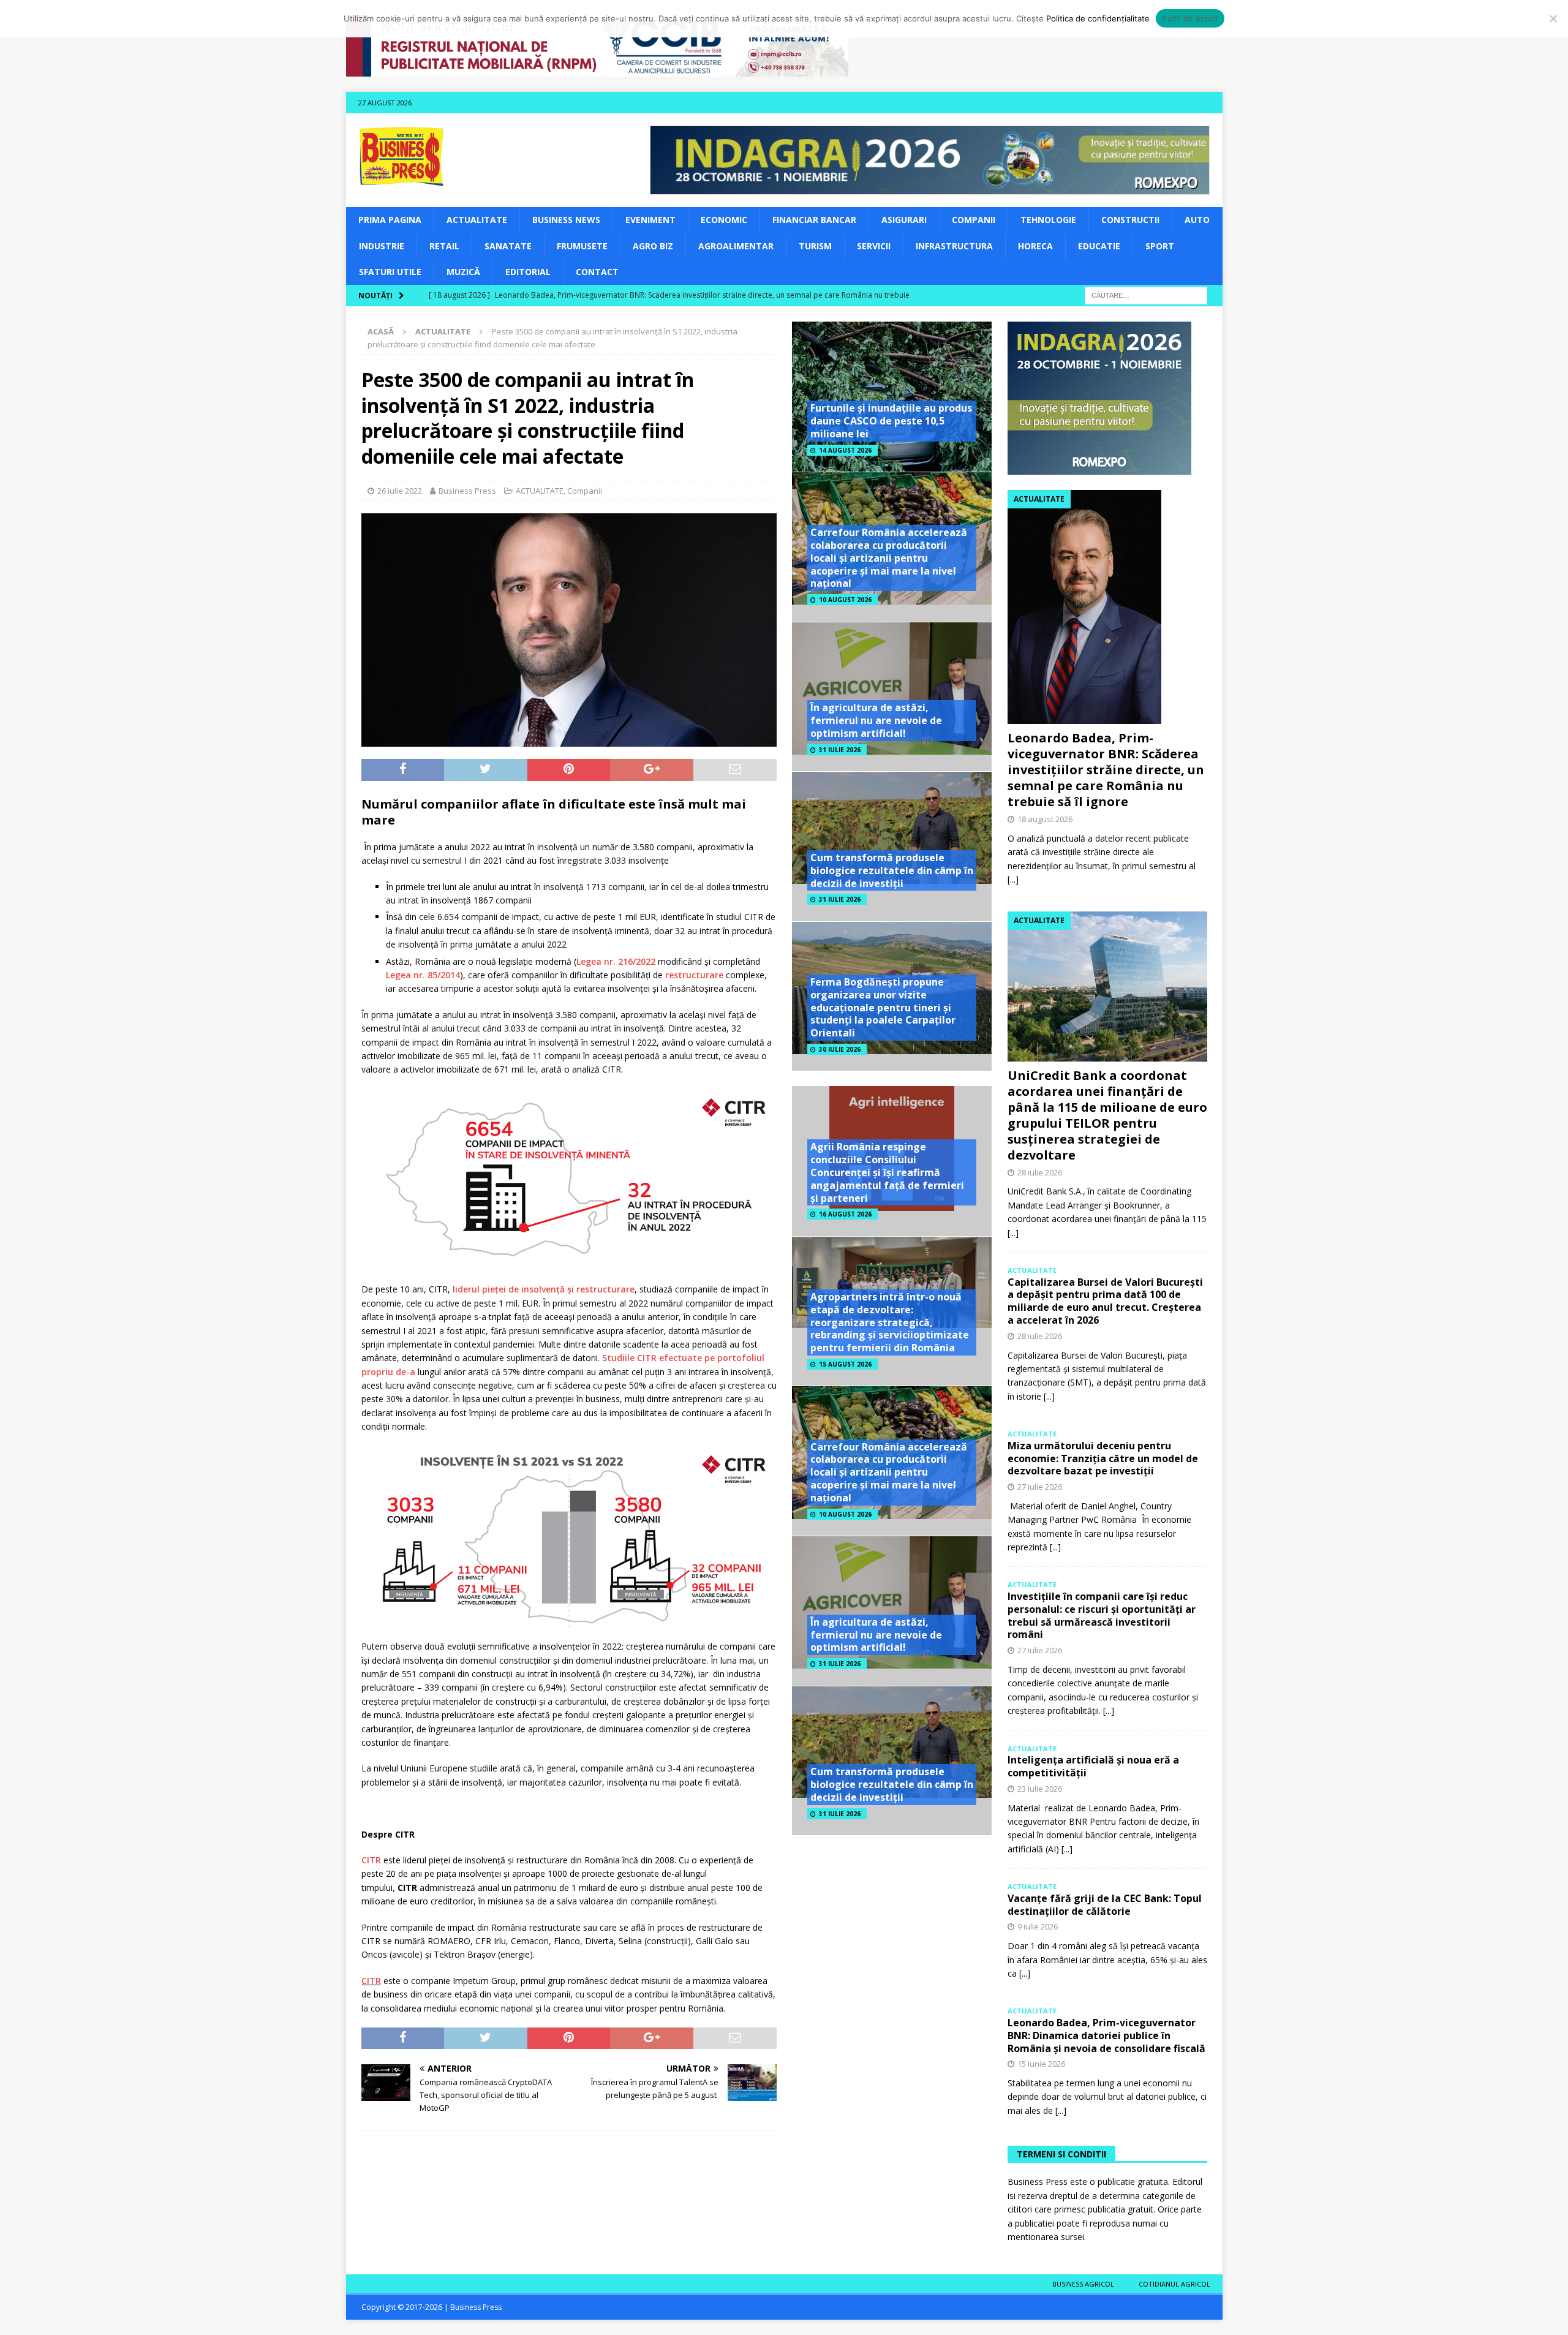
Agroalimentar (736, 246)
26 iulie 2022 (400, 491)
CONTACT (597, 272)
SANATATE (508, 246)
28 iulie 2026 (1040, 1172)
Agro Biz (653, 246)
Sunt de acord (1190, 18)
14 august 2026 (845, 450)
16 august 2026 (845, 1214)
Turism (815, 246)
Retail (444, 246)
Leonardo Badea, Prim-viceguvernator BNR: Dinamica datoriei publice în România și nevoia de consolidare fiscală (1106, 2035)
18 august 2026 (1045, 819)
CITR (371, 1860)
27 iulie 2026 (1040, 1487)
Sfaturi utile (390, 272)
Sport (1160, 246)
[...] (1013, 879)
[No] (1553, 18)
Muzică (463, 272)
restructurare (694, 975)
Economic (724, 220)
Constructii (1130, 220)
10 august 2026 (845, 600)
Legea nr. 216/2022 (616, 961)
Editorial (528, 272)
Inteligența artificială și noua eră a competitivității (1093, 1766)
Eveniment (650, 220)
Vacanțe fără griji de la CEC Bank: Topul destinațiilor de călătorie (1105, 1905)
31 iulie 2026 (840, 750)
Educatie (1099, 246)
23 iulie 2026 (1040, 1789)
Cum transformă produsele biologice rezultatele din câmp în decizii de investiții (892, 870)
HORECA (1035, 246)
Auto (1197, 220)
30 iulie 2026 (840, 1049)
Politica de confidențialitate (1098, 18)
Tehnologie (1048, 220)
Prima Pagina (390, 220)
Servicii (874, 246)
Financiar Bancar (814, 220)
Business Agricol (1083, 2284)
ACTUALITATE (477, 220)
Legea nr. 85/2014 (423, 975)
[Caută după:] (1146, 295)
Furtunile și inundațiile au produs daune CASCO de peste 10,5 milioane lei (891, 421)
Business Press (467, 491)
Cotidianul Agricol (1174, 2284)
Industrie (382, 246)
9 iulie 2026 (1038, 1926)
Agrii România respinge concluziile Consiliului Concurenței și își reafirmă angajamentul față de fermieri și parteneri (887, 1172)
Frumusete (582, 246)
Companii (974, 220)
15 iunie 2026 (1041, 2064)
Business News (566, 220)
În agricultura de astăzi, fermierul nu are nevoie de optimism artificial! (876, 720)
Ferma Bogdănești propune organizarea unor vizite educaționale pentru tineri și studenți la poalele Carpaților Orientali (883, 1007)
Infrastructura (954, 246)
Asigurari (904, 220)
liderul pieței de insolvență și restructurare (544, 1289)
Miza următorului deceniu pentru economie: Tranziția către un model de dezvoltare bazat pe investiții (1103, 1458)
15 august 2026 (845, 1364)
